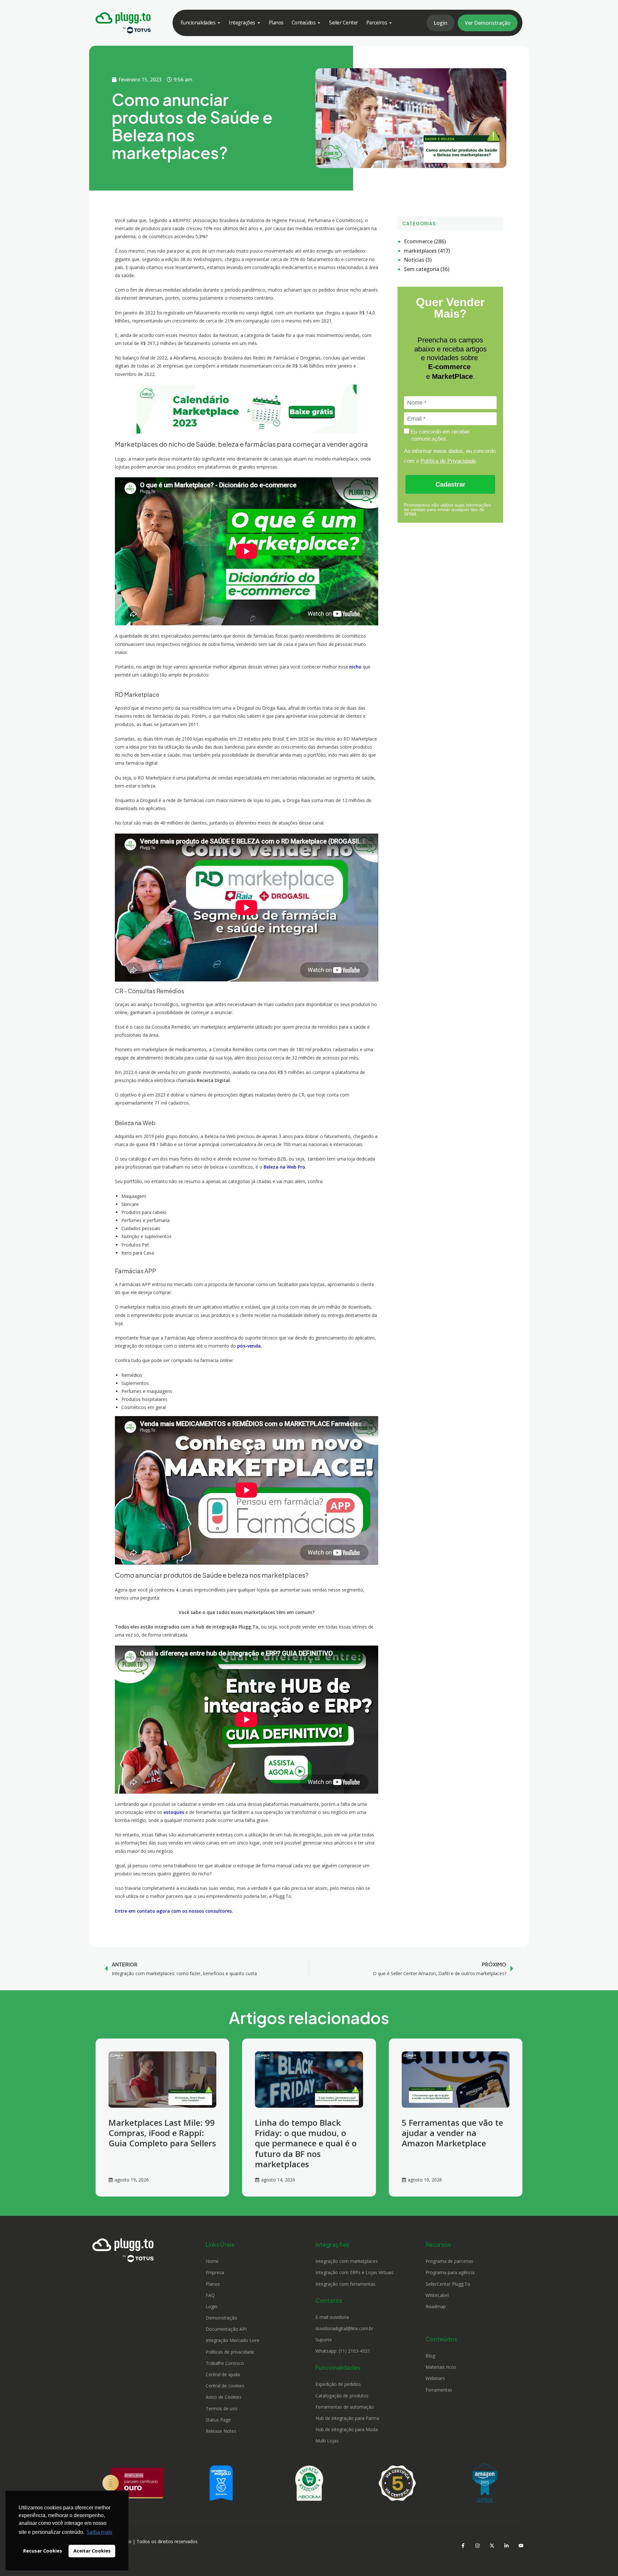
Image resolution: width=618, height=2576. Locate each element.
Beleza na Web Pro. (285, 1167)
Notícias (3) (418, 260)
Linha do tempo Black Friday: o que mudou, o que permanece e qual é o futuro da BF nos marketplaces (306, 2143)
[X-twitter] (492, 2545)
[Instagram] (477, 2545)
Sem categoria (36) (427, 269)
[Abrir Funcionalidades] (219, 23)
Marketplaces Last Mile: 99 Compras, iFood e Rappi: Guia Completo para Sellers (162, 2133)
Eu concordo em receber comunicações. (440, 435)
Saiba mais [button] (99, 2532)
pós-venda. (250, 1346)
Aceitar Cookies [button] (92, 2551)
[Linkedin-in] (506, 2545)
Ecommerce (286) (425, 241)
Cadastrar (450, 484)
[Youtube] (521, 2545)
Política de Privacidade (448, 461)
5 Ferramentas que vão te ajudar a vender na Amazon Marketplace (452, 2133)
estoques (174, 1812)
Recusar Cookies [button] (43, 2551)
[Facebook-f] (463, 2545)
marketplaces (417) (427, 251)
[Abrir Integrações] (259, 23)
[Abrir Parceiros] (390, 23)
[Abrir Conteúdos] (319, 23)
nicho (355, 667)
